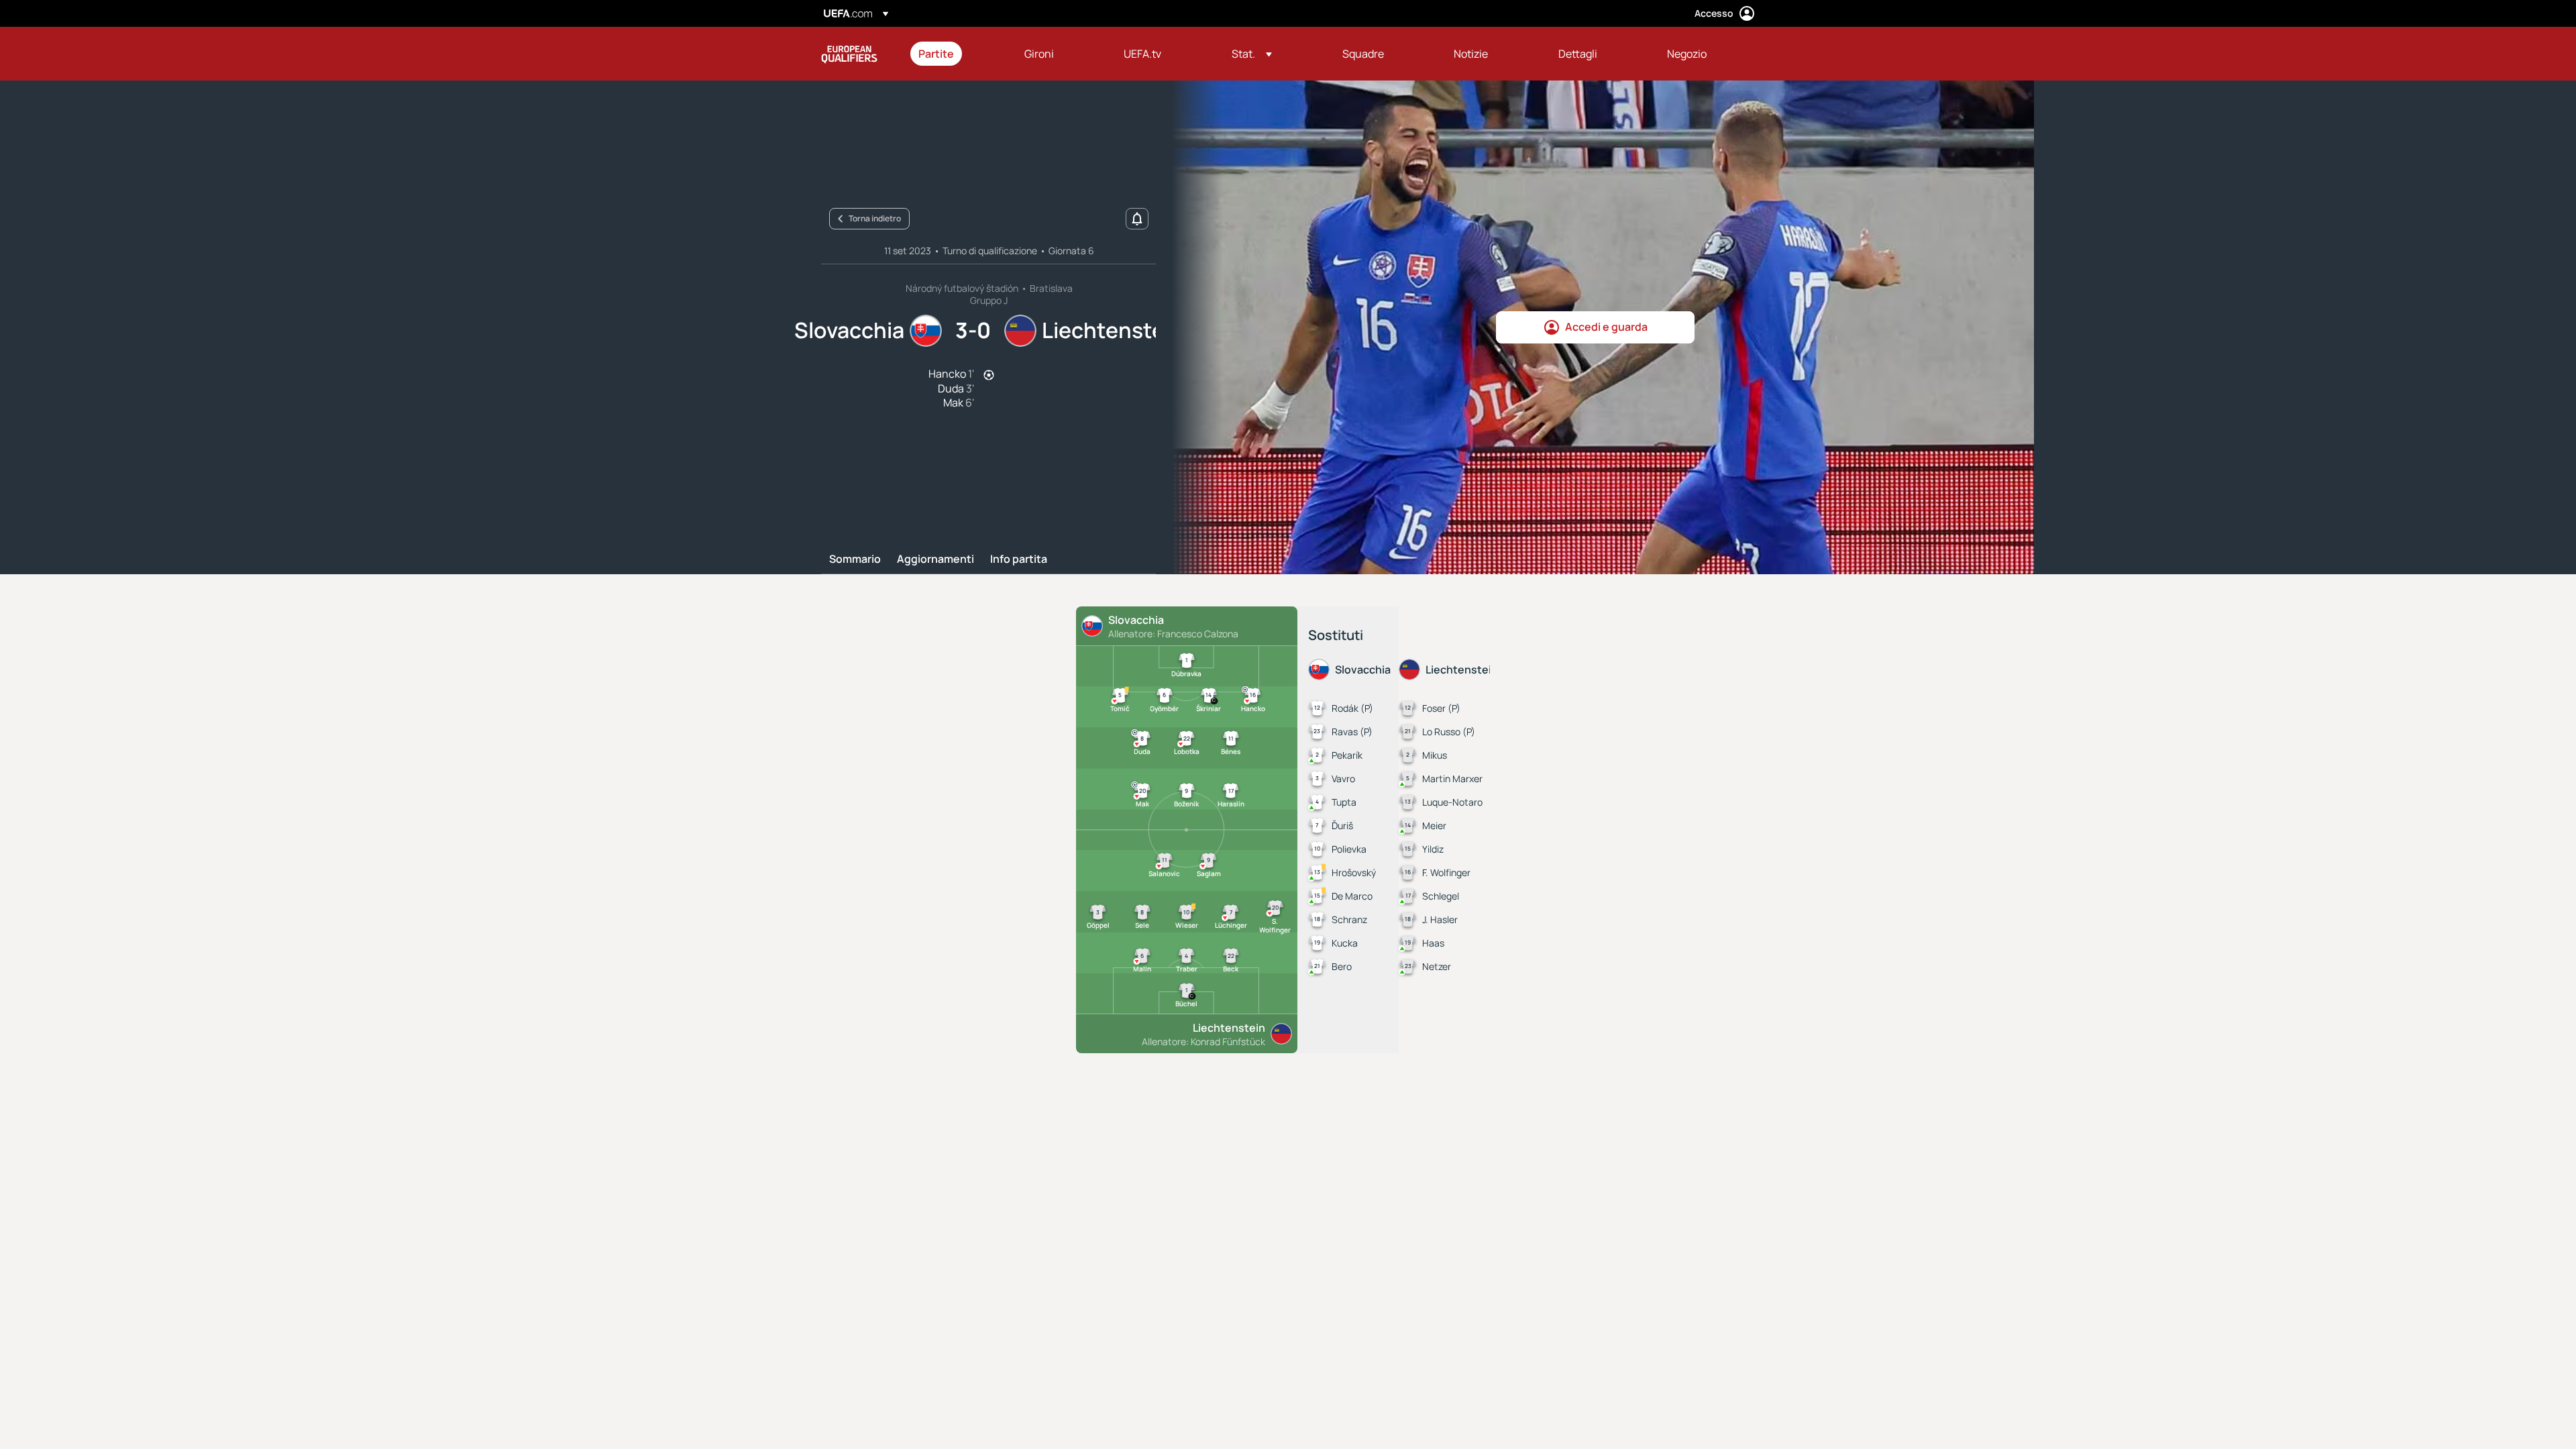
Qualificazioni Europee (849, 54)
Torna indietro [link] (875, 218)
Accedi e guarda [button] (1606, 327)
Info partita (1019, 559)
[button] (1252, 54)
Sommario (855, 559)
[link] (936, 54)
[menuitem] (955, 54)
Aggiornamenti (935, 559)
